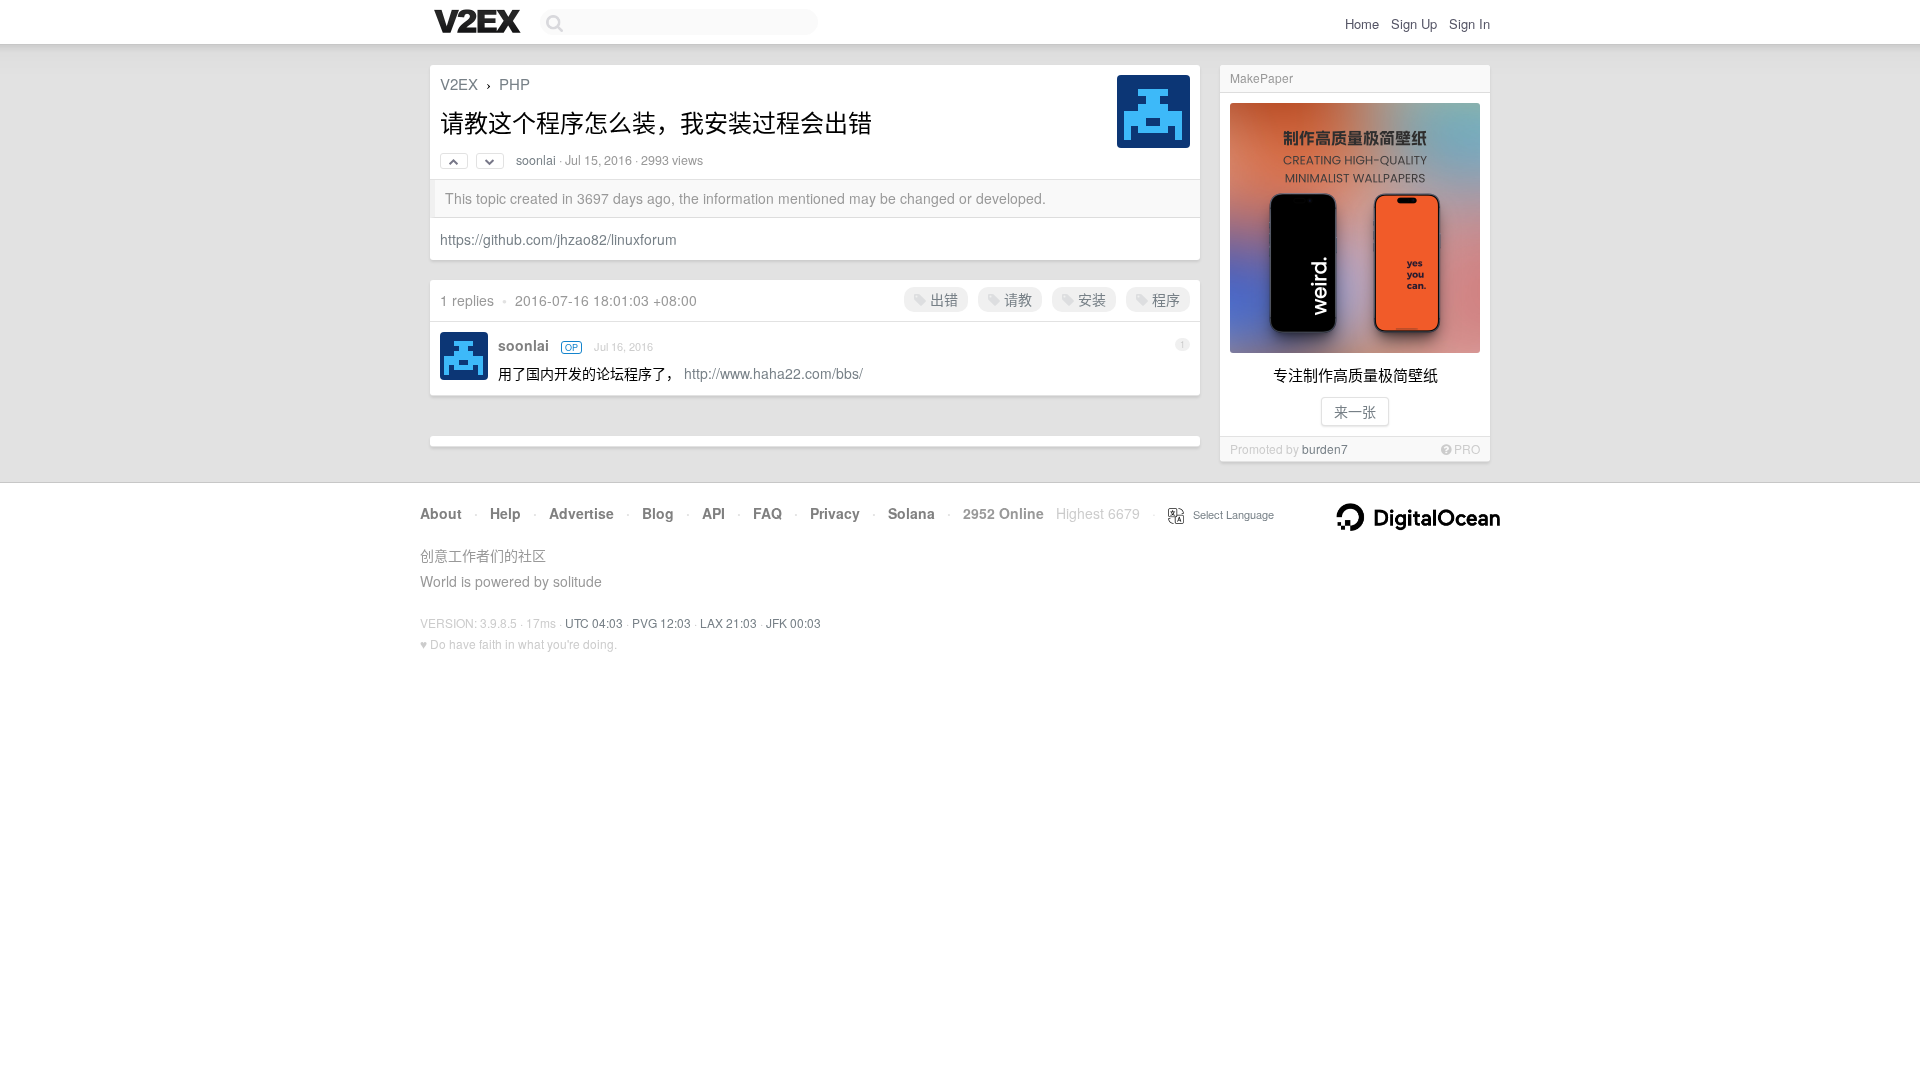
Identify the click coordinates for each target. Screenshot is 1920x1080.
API (713, 513)
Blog (658, 513)
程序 (1164, 299)
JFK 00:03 (793, 622)
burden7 (1325, 448)
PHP (514, 83)
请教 (1016, 299)
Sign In (1469, 23)
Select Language (1229, 514)
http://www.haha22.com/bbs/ (773, 373)
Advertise (581, 513)
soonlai (536, 160)
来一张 (1355, 411)
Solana (911, 513)
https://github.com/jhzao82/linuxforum (558, 239)
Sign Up (1414, 23)
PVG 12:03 (661, 622)
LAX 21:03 (728, 622)
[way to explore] (480, 23)
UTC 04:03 (594, 622)
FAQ (767, 513)
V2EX (459, 83)
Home (1362, 23)
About (441, 513)
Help (505, 513)
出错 (942, 299)
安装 (1090, 299)
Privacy (835, 513)
